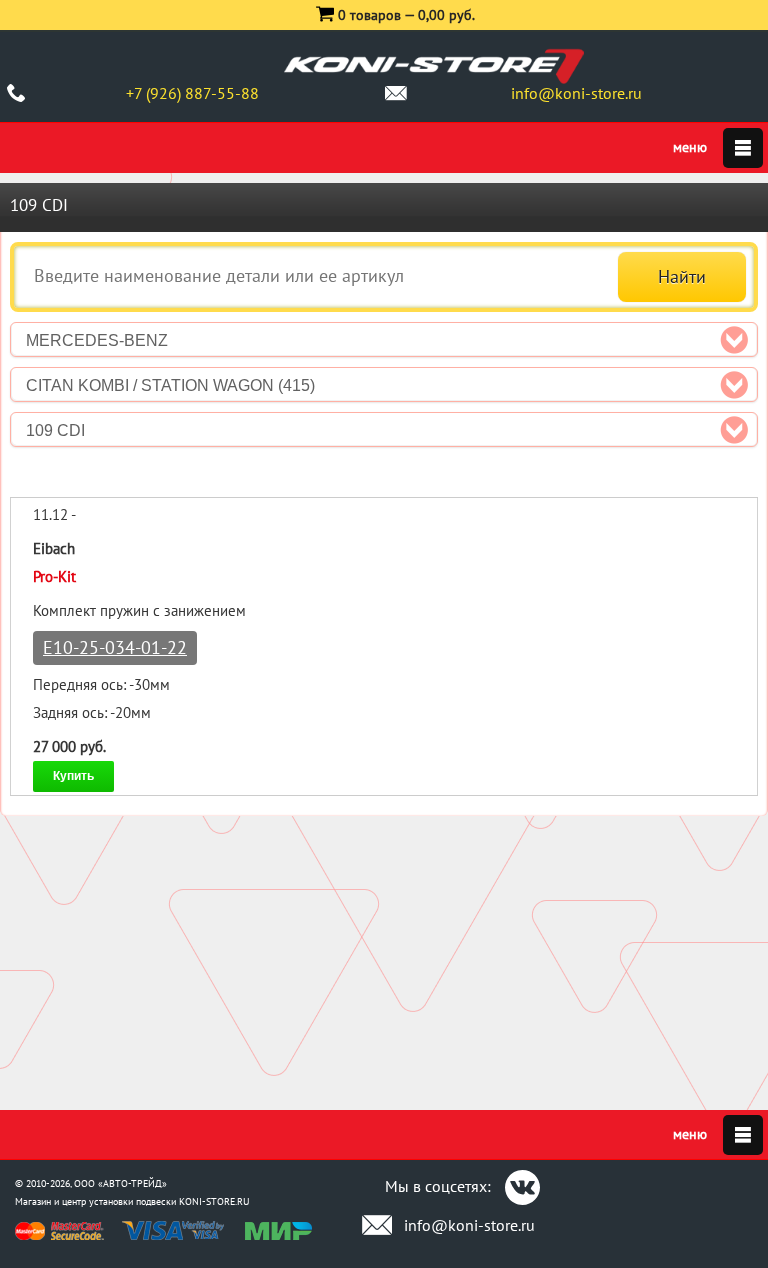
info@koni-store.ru (576, 93)
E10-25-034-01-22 (115, 647)
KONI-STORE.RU (214, 1201)
